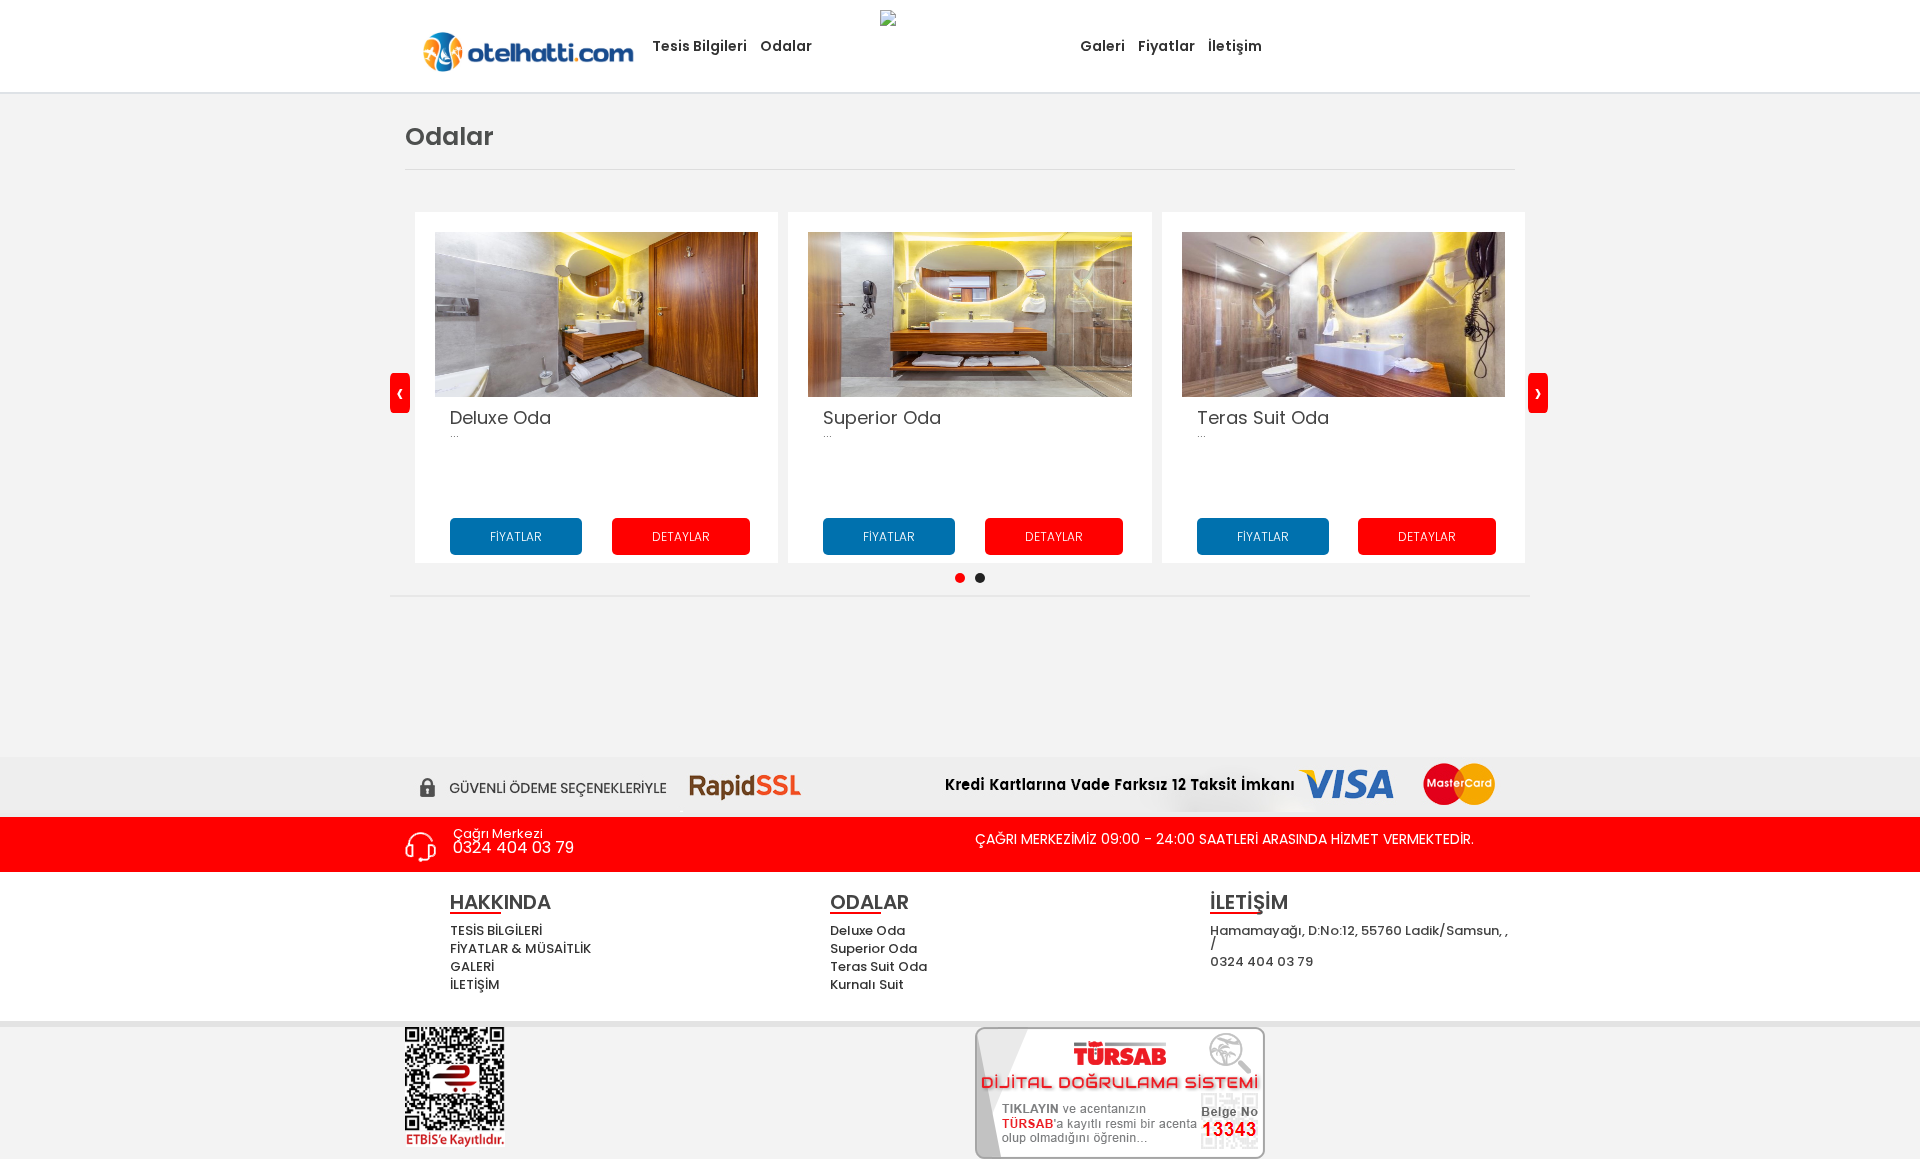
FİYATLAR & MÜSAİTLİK (520, 948)
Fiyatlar (1166, 46)
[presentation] (400, 393)
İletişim (1235, 46)
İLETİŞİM (475, 984)
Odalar (786, 46)
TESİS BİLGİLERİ (496, 930)
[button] (960, 578)
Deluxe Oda (867, 930)
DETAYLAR (681, 536)
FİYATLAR (516, 536)
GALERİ (472, 966)
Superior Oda (873, 948)
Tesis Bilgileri (699, 46)
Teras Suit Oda (878, 966)
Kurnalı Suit (867, 984)
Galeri (1102, 46)
